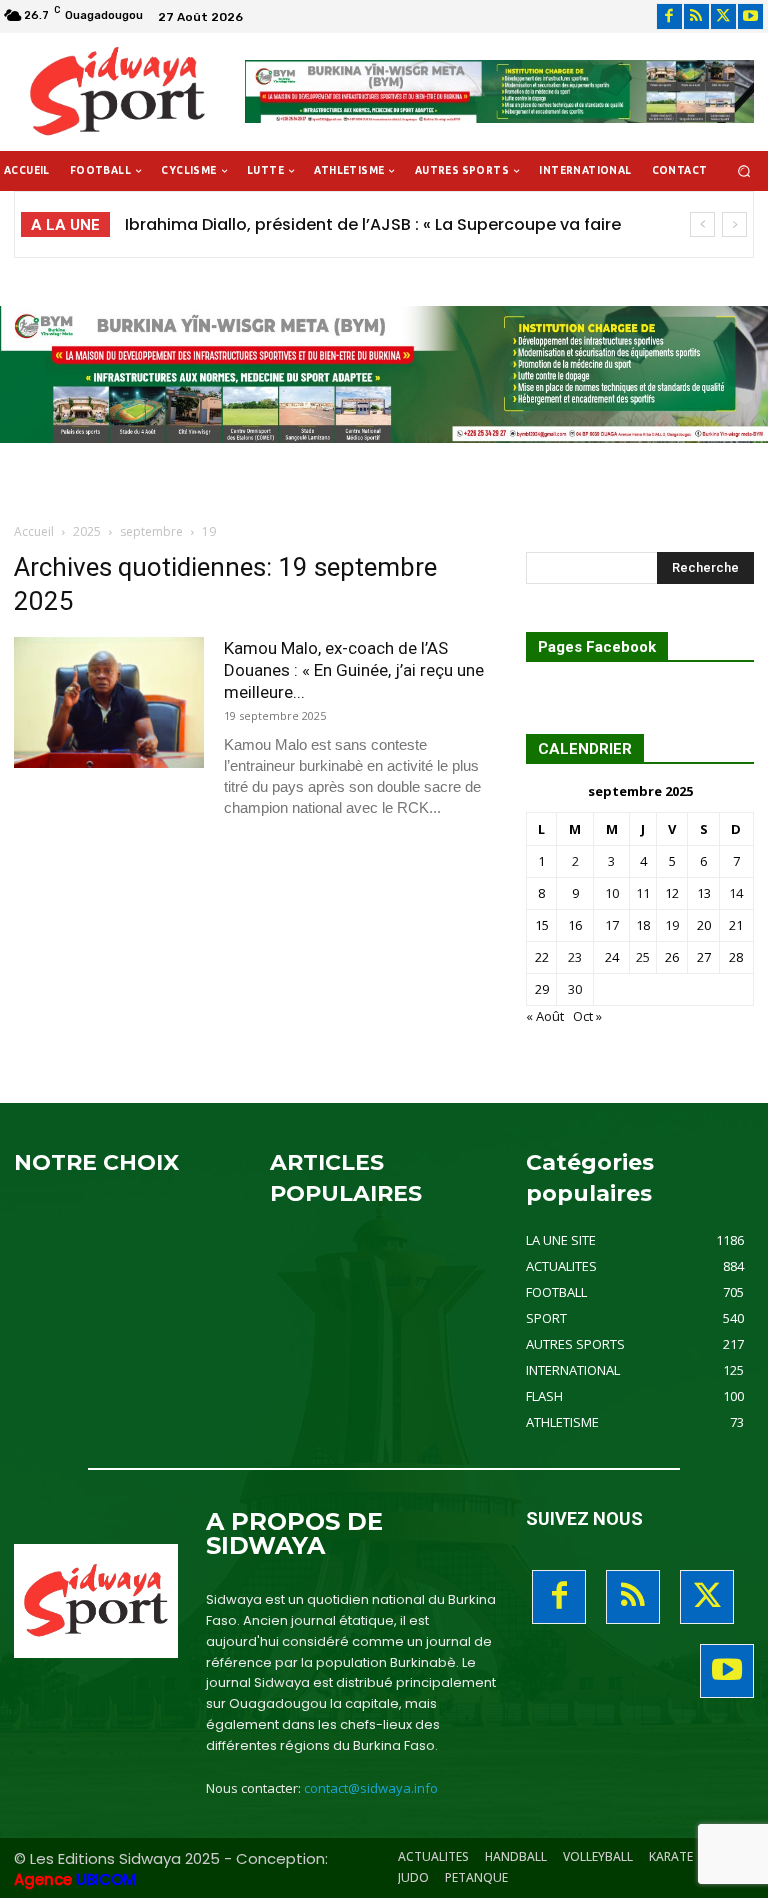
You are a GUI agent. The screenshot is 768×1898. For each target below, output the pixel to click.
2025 (87, 531)
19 (672, 925)
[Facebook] (669, 16)
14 (736, 893)
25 (643, 957)
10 (612, 893)
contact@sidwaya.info (371, 1788)
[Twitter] (723, 16)
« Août (545, 1016)
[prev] (702, 224)
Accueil (34, 531)
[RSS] (696, 16)
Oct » (587, 1016)
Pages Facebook (597, 647)
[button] (744, 171)
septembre (151, 531)
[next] (734, 224)
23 (575, 957)
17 (612, 925)
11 (643, 893)
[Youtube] (750, 16)
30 (575, 989)
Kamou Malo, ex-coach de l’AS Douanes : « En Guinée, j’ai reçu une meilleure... (354, 670)
